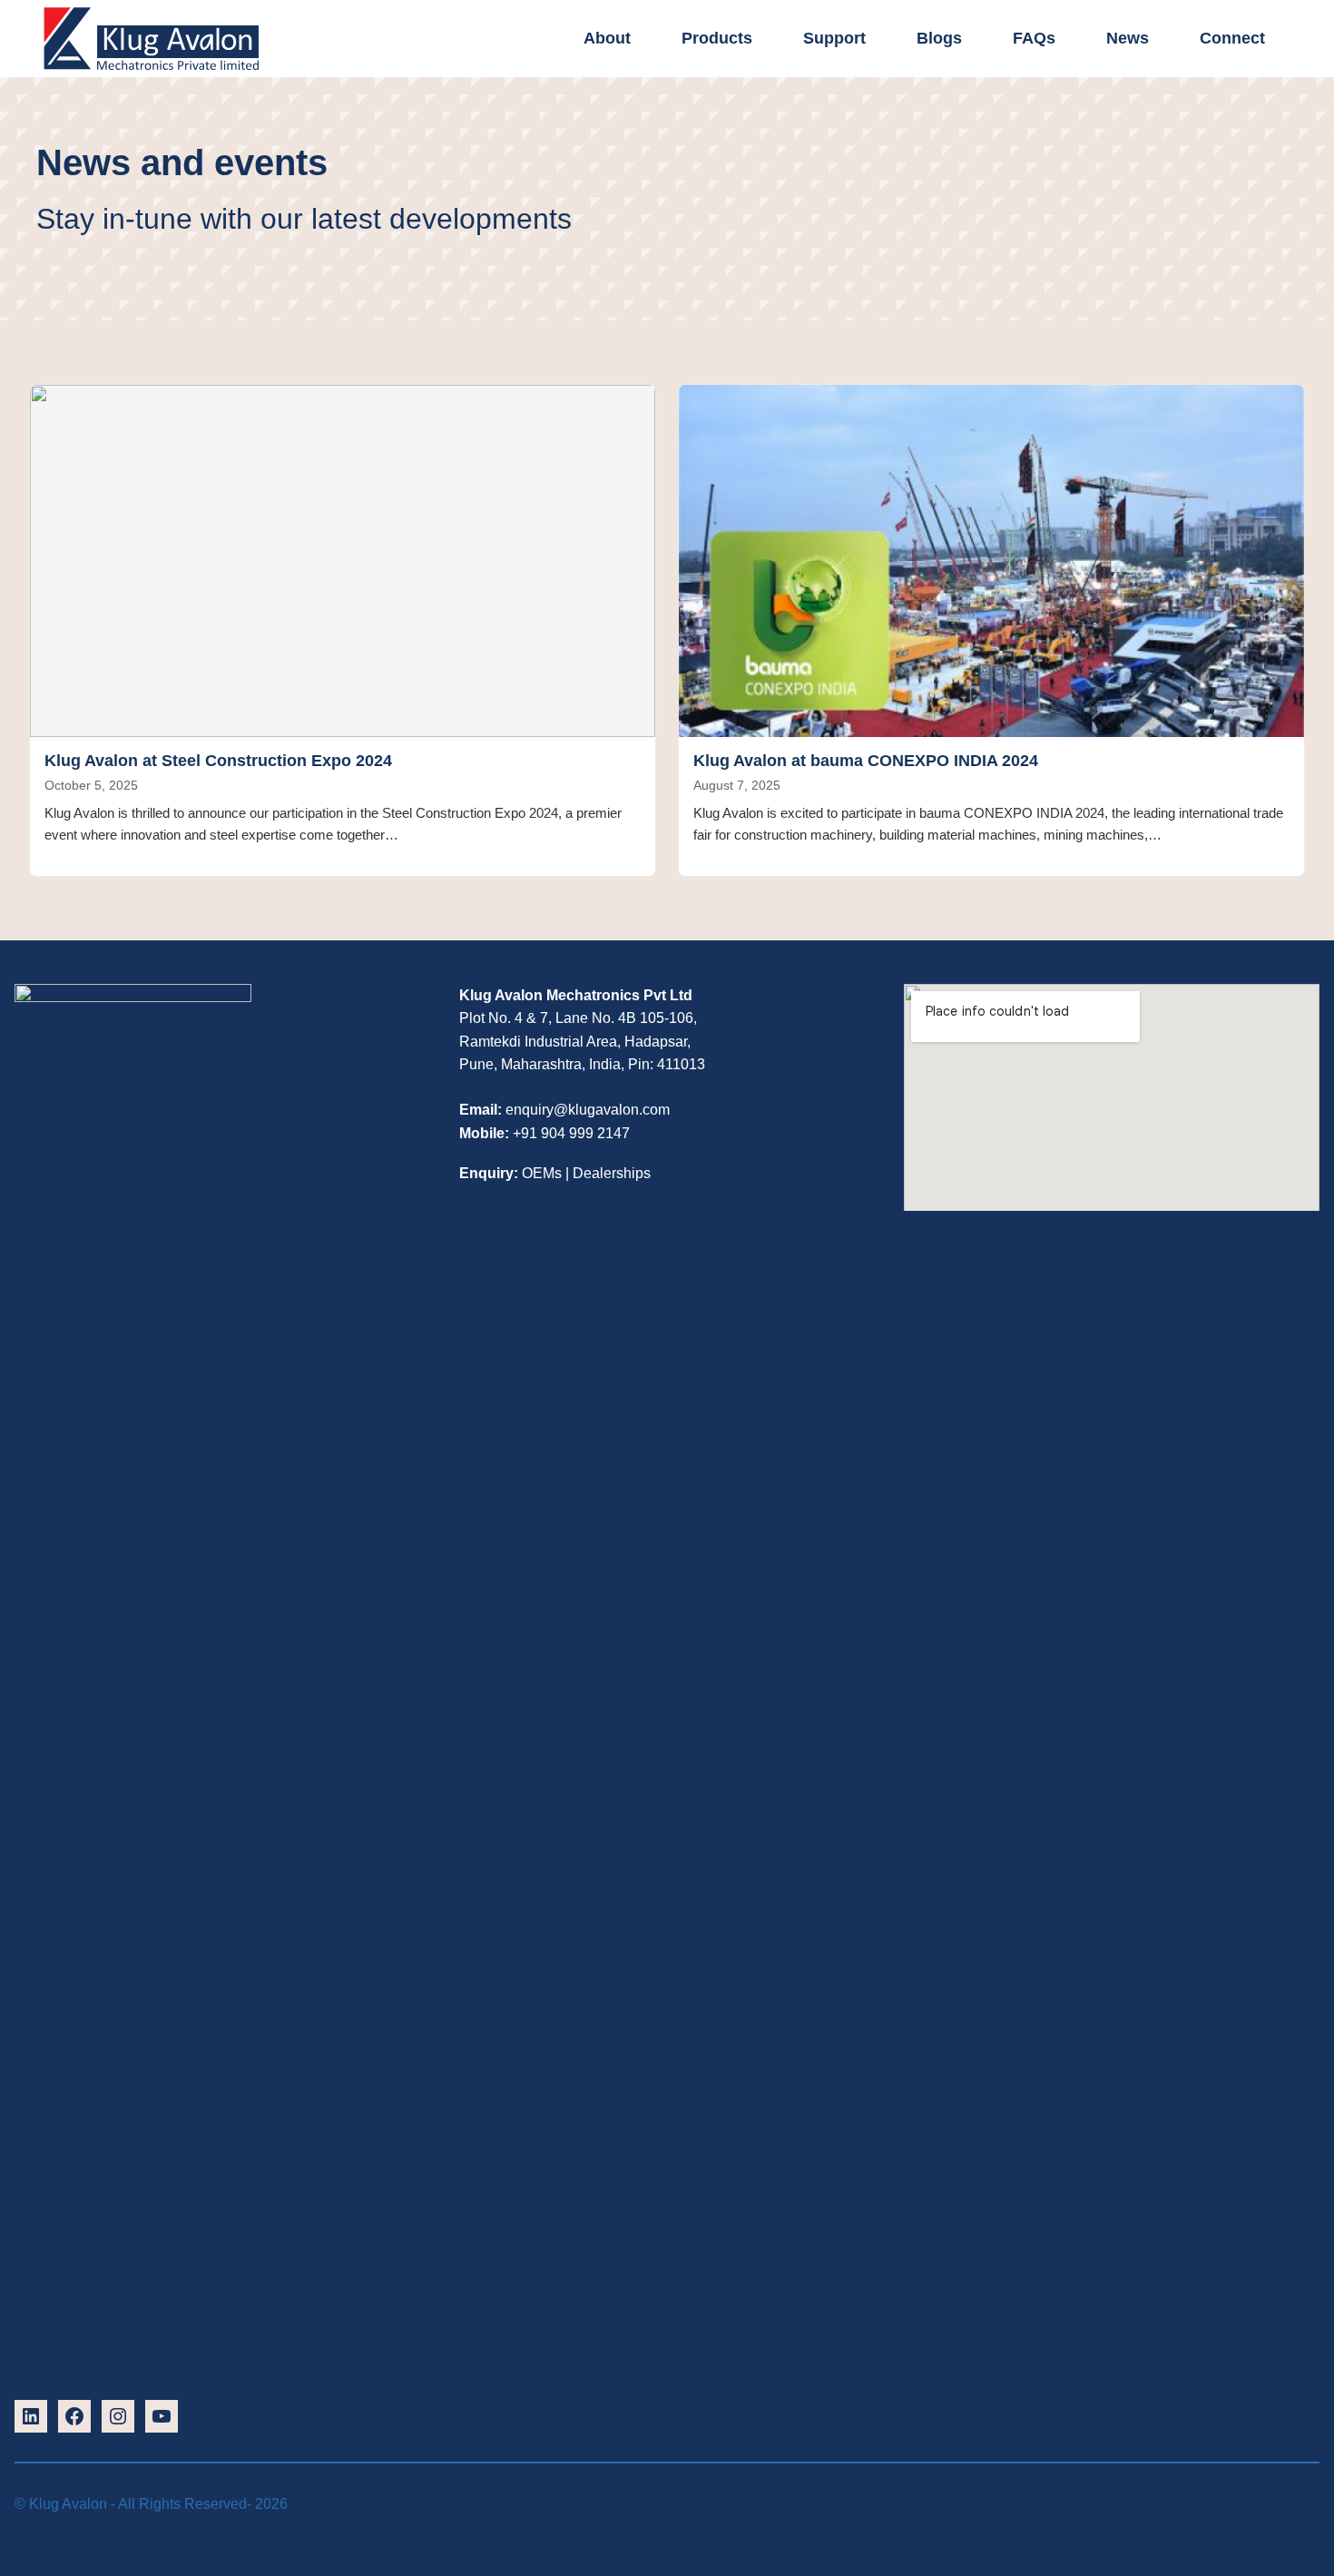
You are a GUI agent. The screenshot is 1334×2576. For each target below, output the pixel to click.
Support (834, 38)
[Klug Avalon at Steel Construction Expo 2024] (343, 561)
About (607, 38)
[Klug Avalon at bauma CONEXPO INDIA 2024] (991, 561)
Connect (1232, 38)
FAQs (1034, 38)
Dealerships (612, 1173)
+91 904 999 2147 (571, 1133)
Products (717, 38)
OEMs (542, 1173)
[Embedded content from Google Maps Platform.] (1112, 1143)
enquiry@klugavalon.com (588, 1110)
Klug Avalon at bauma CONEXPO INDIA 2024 (866, 761)
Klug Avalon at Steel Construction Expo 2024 (218, 761)
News (1128, 38)
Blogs (939, 38)
